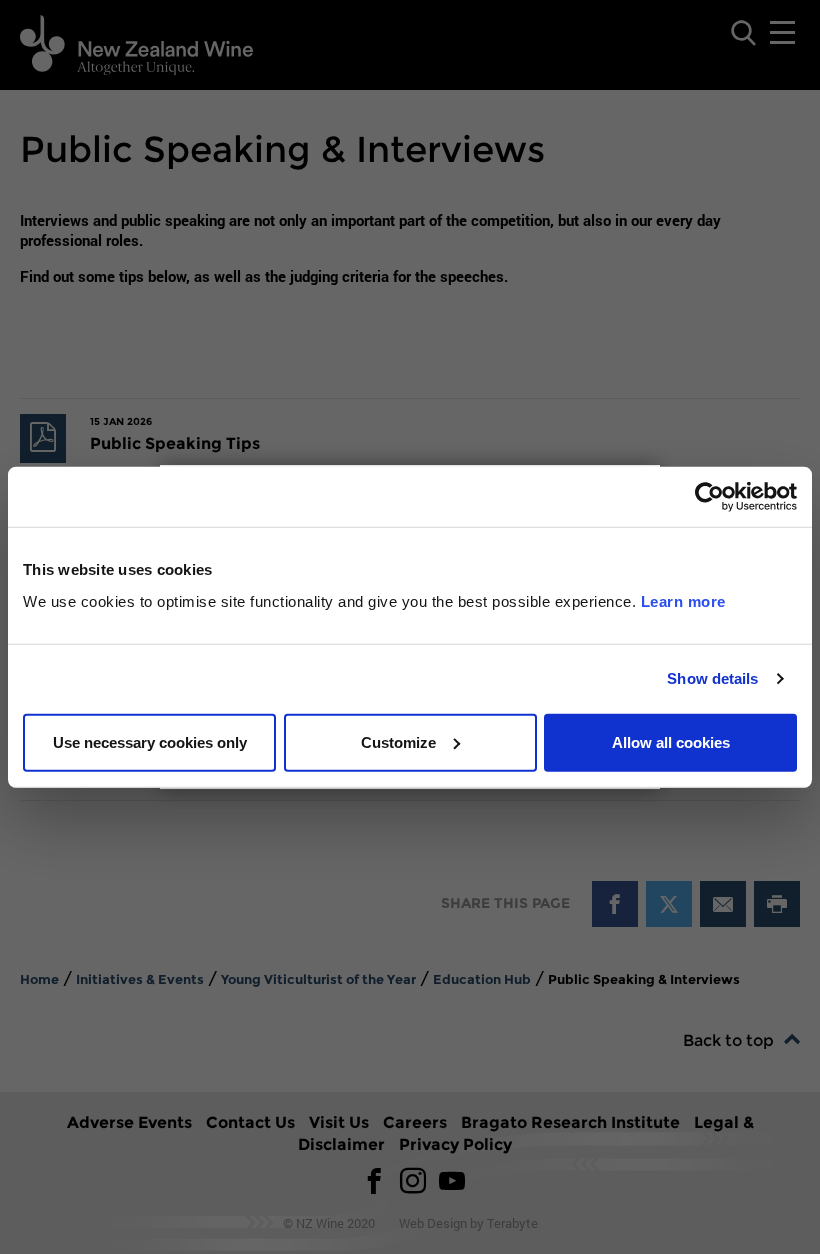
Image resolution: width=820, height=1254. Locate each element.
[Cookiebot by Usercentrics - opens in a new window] (709, 497)
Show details (712, 678)
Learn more (683, 600)
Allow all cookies (671, 741)
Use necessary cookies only (150, 741)
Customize (398, 741)
